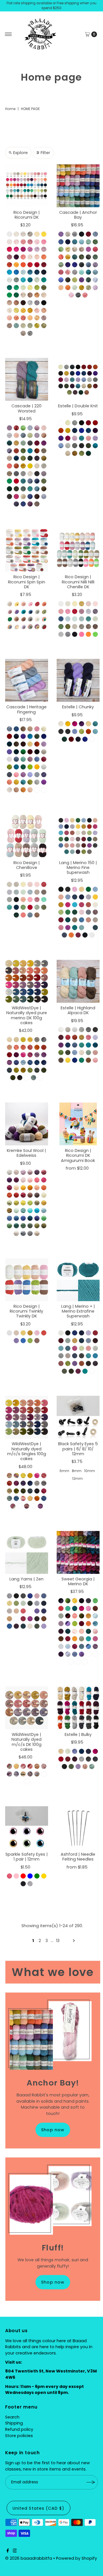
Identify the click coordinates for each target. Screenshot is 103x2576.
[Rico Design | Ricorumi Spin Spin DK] (27, 550)
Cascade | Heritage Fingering (26, 709)
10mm (90, 1471)
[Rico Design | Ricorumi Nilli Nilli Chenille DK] (78, 550)
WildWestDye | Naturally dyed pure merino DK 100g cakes (27, 1015)
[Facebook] (8, 2551)
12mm (77, 1479)
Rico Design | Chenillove (27, 865)
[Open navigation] (8, 34)
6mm (64, 1471)
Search (12, 2417)
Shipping (14, 2423)
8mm (77, 1471)
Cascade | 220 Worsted (26, 408)
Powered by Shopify (77, 2558)
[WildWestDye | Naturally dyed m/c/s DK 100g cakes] (27, 1708)
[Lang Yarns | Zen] (27, 1552)
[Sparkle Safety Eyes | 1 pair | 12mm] (27, 1828)
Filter (45, 153)
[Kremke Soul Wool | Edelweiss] (27, 1124)
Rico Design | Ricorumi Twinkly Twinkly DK (26, 1311)
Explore (20, 153)
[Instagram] (15, 2551)
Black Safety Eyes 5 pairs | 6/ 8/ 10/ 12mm (78, 1449)
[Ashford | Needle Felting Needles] (78, 1828)
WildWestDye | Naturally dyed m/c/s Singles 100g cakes (27, 1451)
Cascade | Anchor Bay (78, 215)
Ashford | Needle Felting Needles (78, 1857)
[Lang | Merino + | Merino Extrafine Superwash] (78, 1280)
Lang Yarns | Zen (26, 1579)
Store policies (19, 2436)
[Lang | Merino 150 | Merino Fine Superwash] (78, 836)
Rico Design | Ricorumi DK (27, 215)
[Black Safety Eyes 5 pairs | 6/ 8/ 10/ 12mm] (78, 1417)
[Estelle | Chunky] (78, 680)
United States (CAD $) (38, 2508)
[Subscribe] (91, 2482)
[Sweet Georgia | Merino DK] (78, 1552)
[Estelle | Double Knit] (78, 379)
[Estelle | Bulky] (78, 1708)
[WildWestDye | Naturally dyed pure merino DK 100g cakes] (27, 981)
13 (58, 1941)
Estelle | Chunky (78, 707)
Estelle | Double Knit (78, 406)
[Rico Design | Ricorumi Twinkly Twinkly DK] (27, 1280)
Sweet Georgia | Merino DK (78, 1581)
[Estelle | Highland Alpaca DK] (78, 981)
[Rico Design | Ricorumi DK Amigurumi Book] (78, 1124)
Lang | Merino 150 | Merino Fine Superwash (78, 868)
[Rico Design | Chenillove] (27, 836)
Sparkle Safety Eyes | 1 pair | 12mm (27, 1857)
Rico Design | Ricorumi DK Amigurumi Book (78, 1156)
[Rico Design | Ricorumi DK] (27, 186)
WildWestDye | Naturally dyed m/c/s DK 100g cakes (26, 1742)
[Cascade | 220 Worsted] (27, 379)
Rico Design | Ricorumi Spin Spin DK (27, 582)
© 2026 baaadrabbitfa (29, 2558)
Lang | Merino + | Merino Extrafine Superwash (78, 1311)
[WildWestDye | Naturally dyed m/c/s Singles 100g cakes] (27, 1417)
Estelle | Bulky (78, 1734)
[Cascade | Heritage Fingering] (27, 680)
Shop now (53, 2130)
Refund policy (19, 2429)
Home (10, 109)
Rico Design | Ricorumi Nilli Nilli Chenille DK (78, 582)
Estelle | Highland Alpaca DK (78, 1010)
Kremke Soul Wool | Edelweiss (26, 1153)
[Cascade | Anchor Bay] (78, 186)
